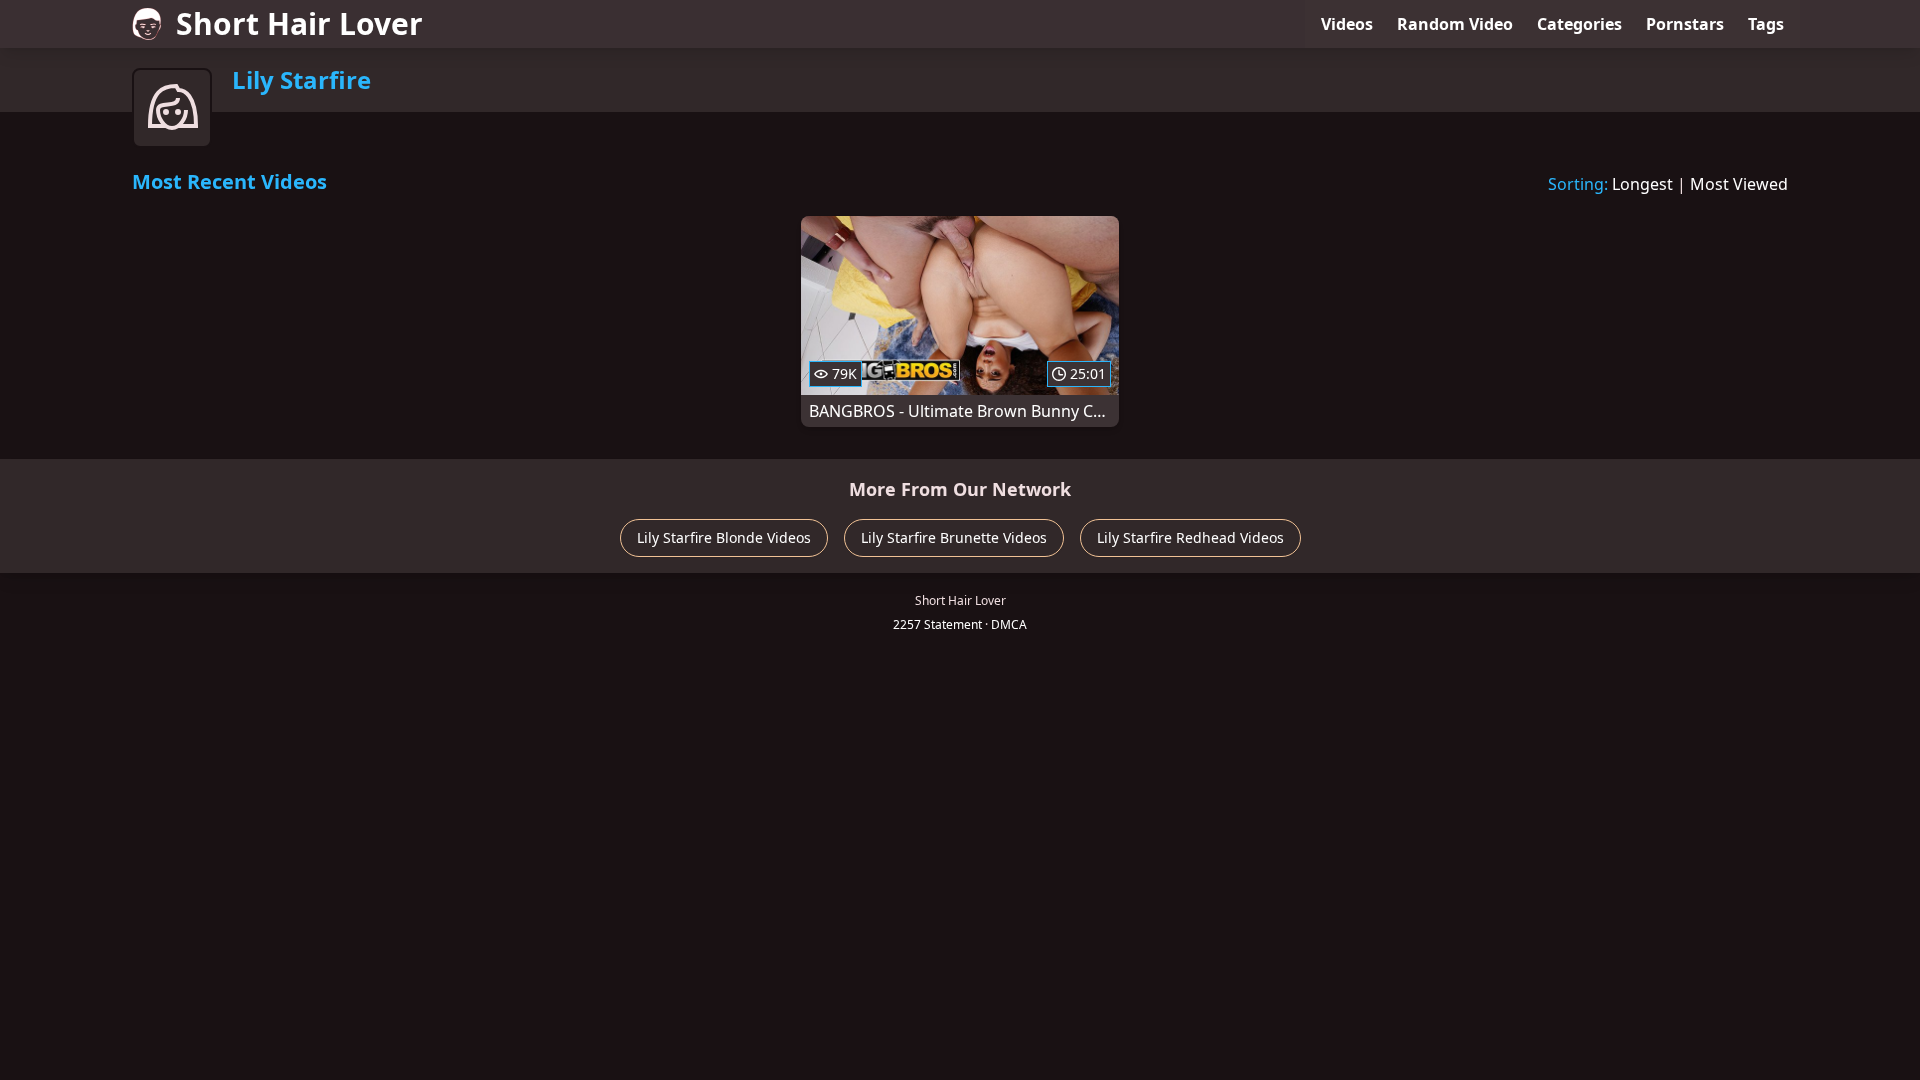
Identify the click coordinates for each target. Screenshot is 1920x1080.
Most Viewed (1739, 184)
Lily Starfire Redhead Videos (1190, 537)
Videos (1347, 24)
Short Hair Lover (299, 23)
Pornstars (1685, 24)
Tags (1766, 24)
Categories (1579, 24)
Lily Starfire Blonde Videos (724, 537)
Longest (1642, 184)
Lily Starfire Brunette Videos (954, 537)
